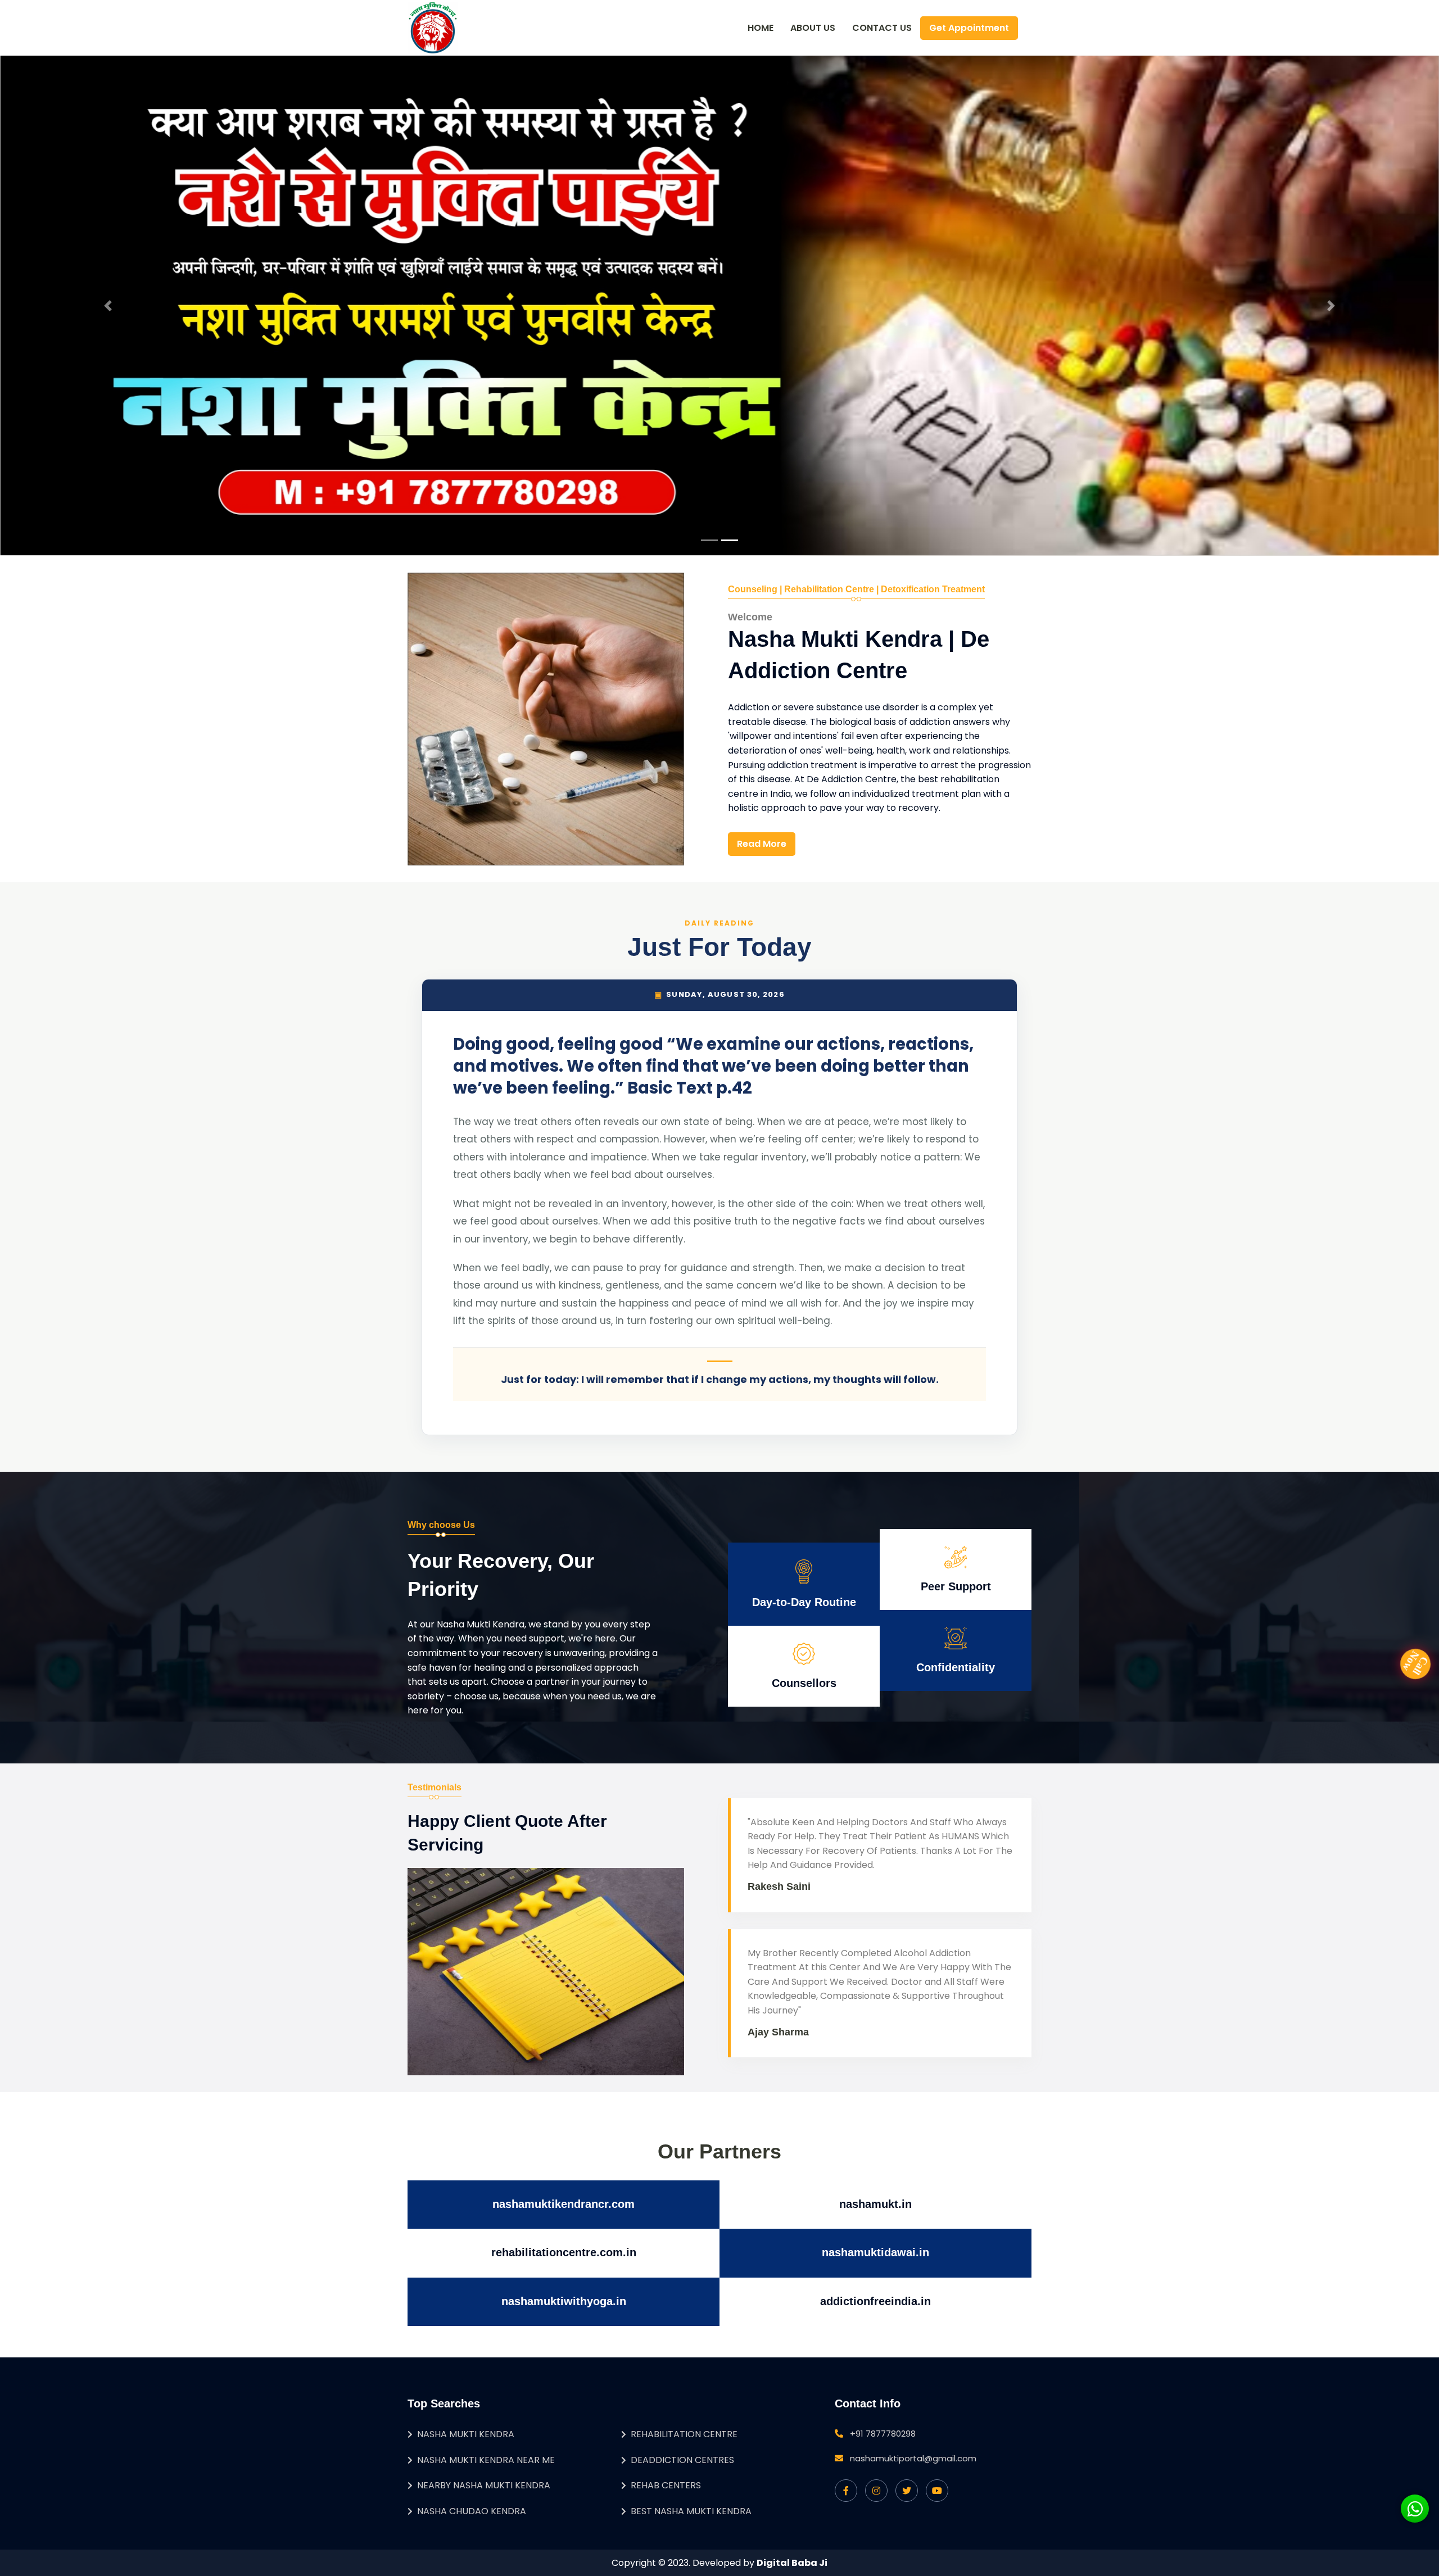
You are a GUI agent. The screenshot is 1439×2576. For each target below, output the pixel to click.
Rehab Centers (666, 2485)
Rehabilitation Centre (684, 2434)
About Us (813, 28)
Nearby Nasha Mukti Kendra (484, 2485)
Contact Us (882, 28)
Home (761, 28)
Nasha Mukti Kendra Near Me (486, 2460)
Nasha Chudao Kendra (472, 2511)
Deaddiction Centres (682, 2460)
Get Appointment (969, 28)
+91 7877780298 (883, 2434)
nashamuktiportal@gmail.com (913, 2458)
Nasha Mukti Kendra (466, 2434)
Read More (762, 844)
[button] (108, 306)
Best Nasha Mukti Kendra (691, 2511)
